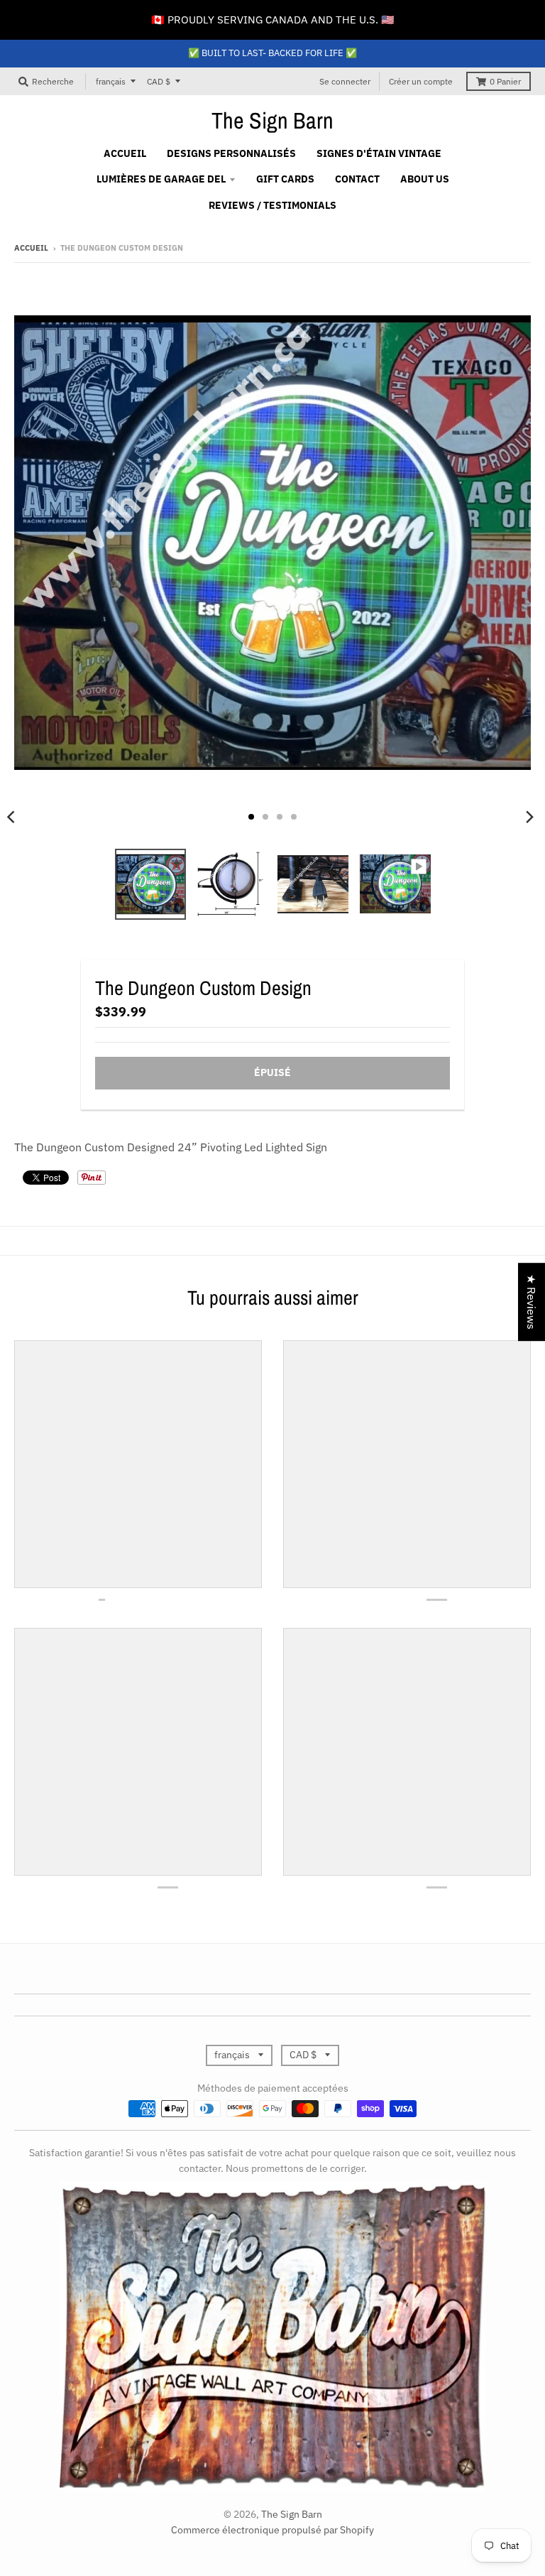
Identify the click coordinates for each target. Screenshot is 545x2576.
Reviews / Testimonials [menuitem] (272, 205)
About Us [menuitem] (425, 179)
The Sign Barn (272, 121)
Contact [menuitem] (357, 179)
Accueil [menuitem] (125, 153)
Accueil (31, 248)
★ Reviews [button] (532, 1302)
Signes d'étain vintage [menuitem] (379, 153)
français (111, 81)
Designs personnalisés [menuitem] (231, 153)
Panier (505, 81)
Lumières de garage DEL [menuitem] (161, 179)
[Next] (529, 817)
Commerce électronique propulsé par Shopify (272, 2530)
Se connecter (345, 81)
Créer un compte (421, 81)
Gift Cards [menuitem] (285, 179)
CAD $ (159, 81)
